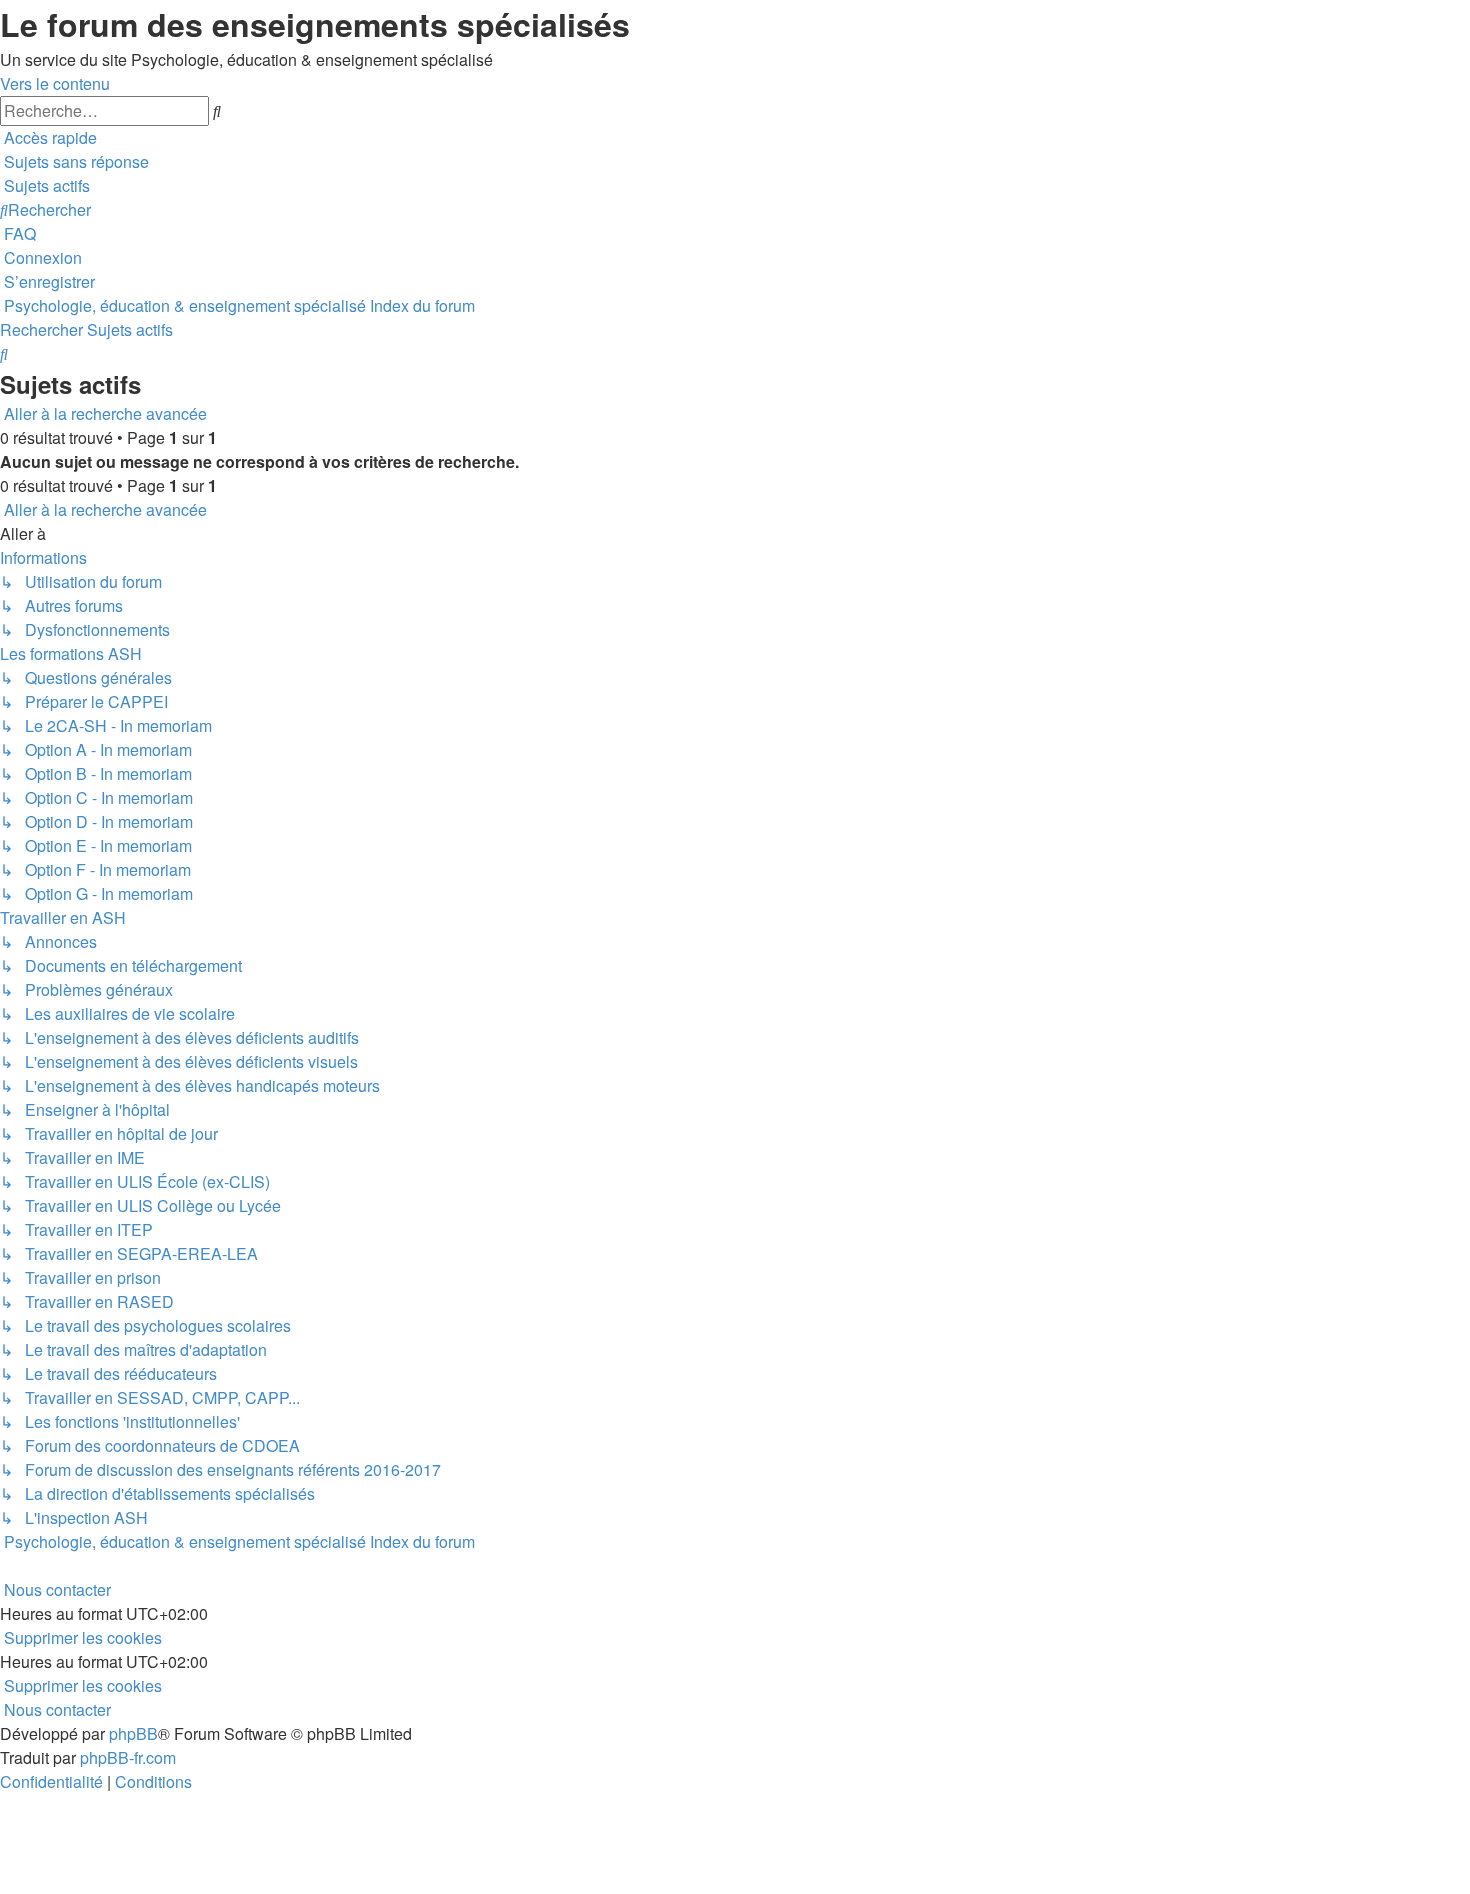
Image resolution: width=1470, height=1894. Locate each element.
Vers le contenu (55, 83)
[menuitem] (74, 161)
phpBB (133, 1733)
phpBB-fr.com (128, 1757)
